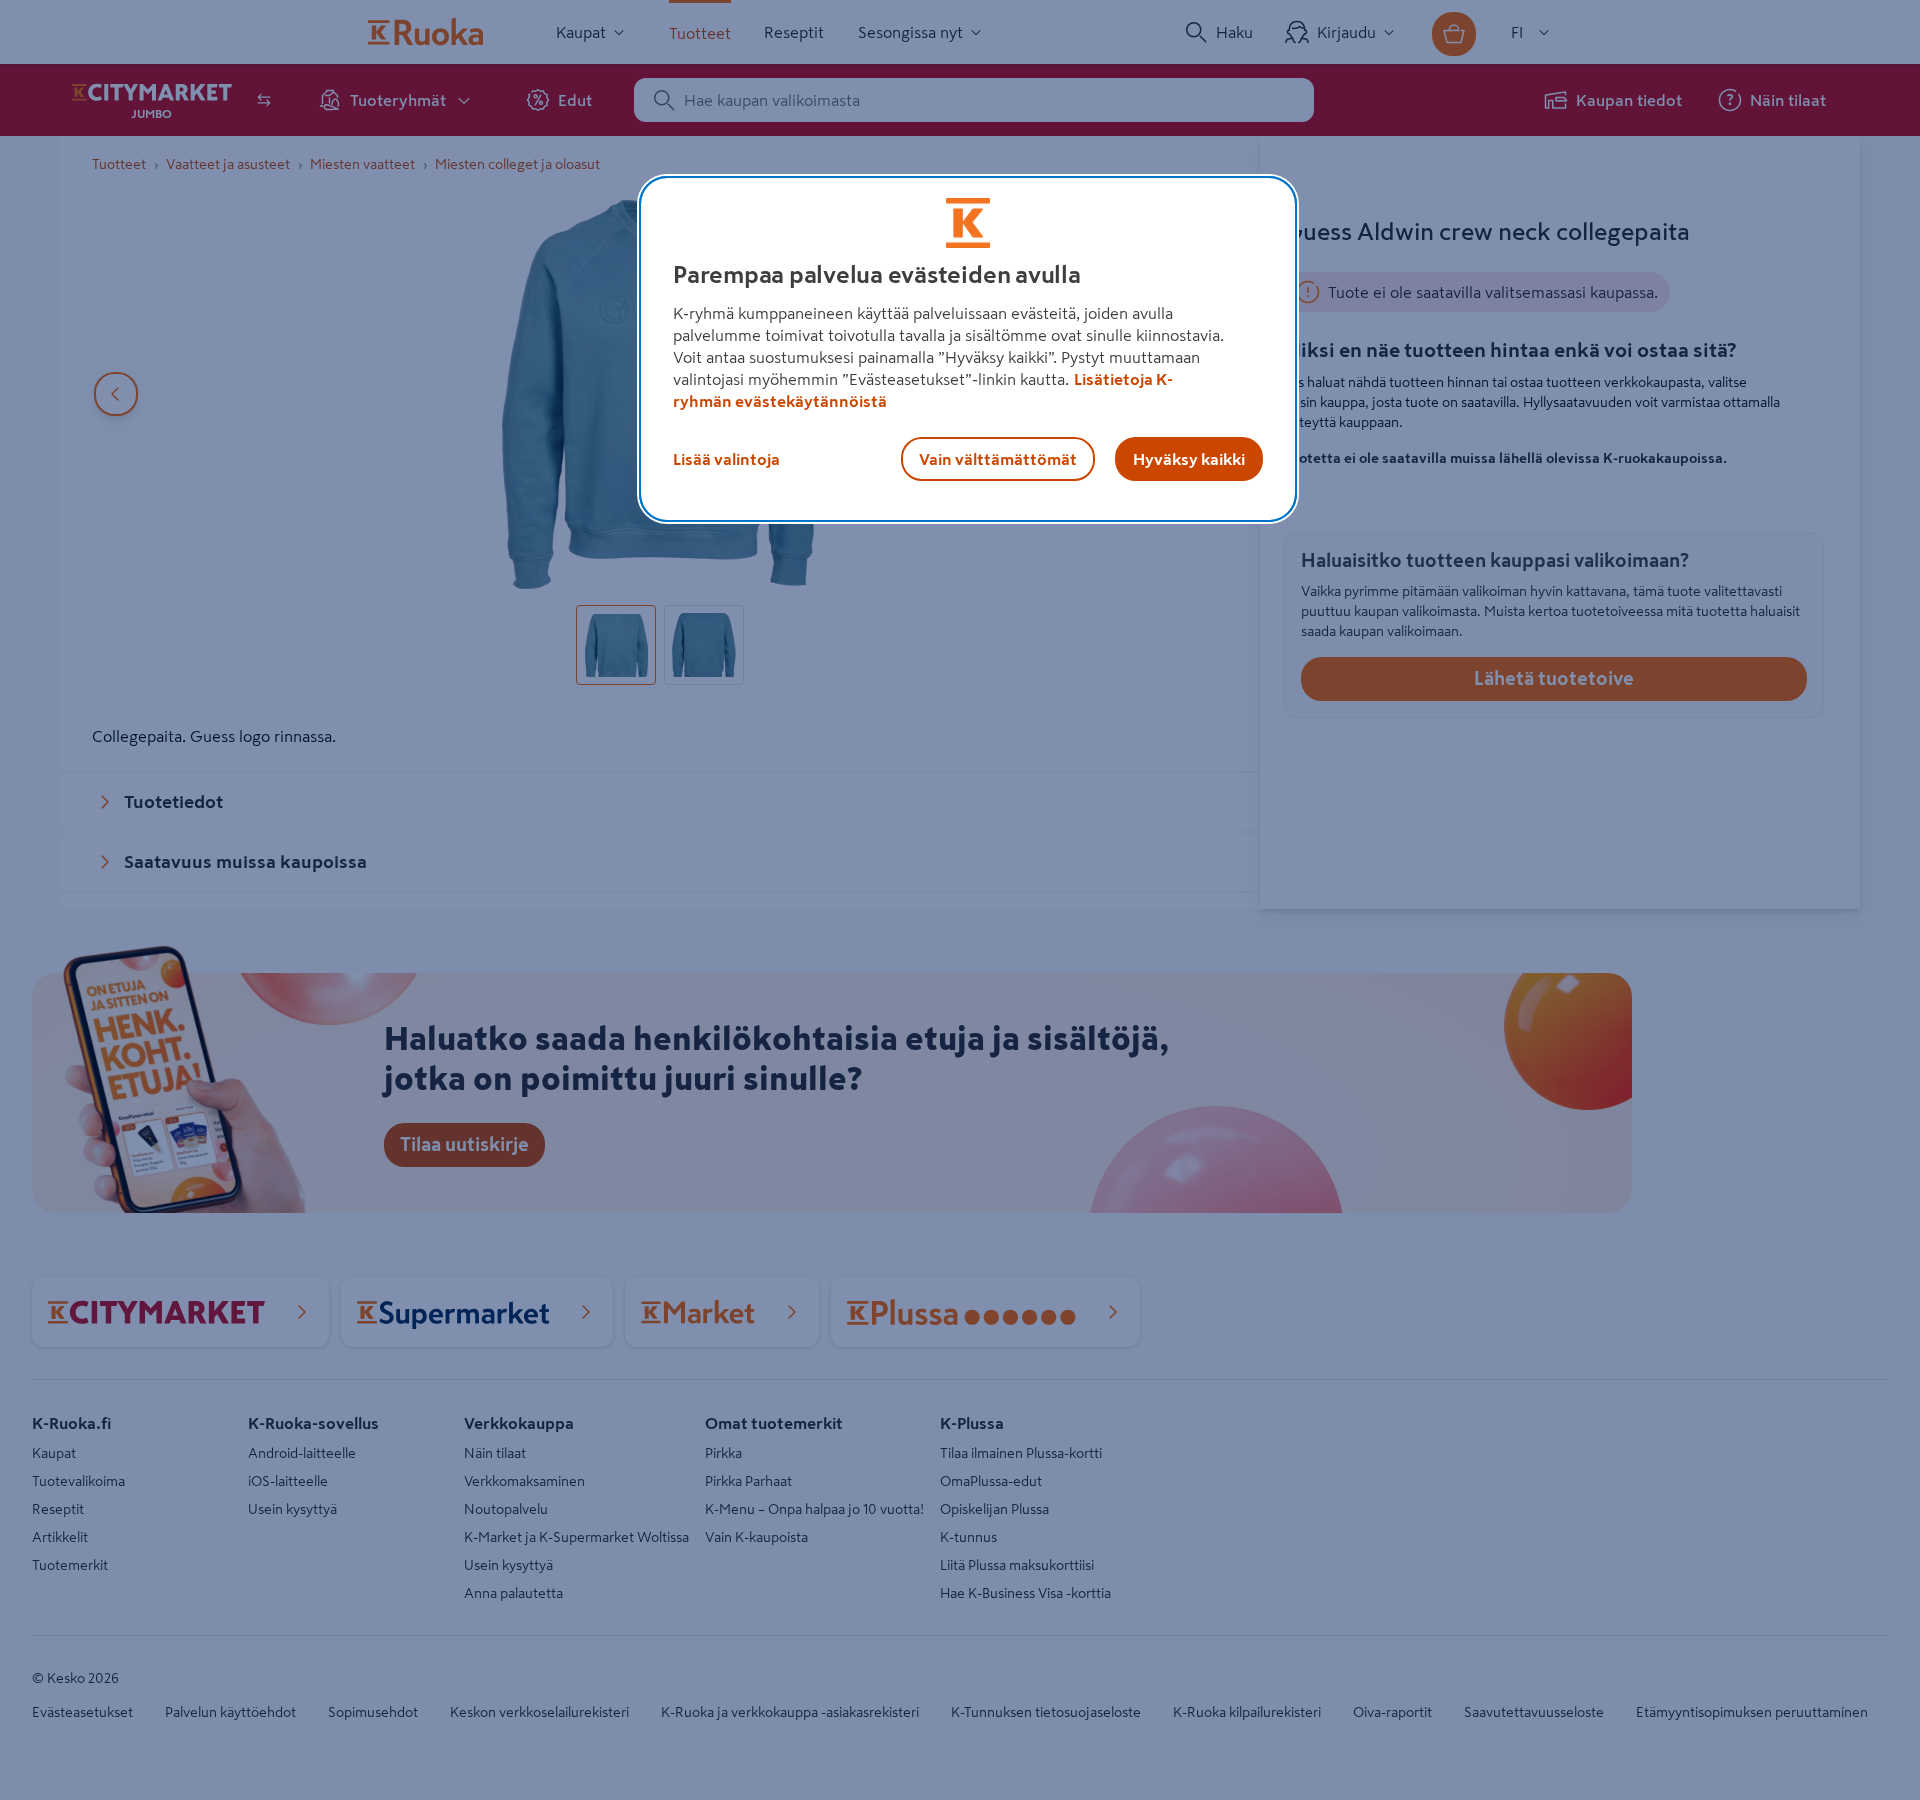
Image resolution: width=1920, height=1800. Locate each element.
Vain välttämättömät (998, 459)
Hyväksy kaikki (1189, 459)
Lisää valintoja (726, 459)
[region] (968, 349)
